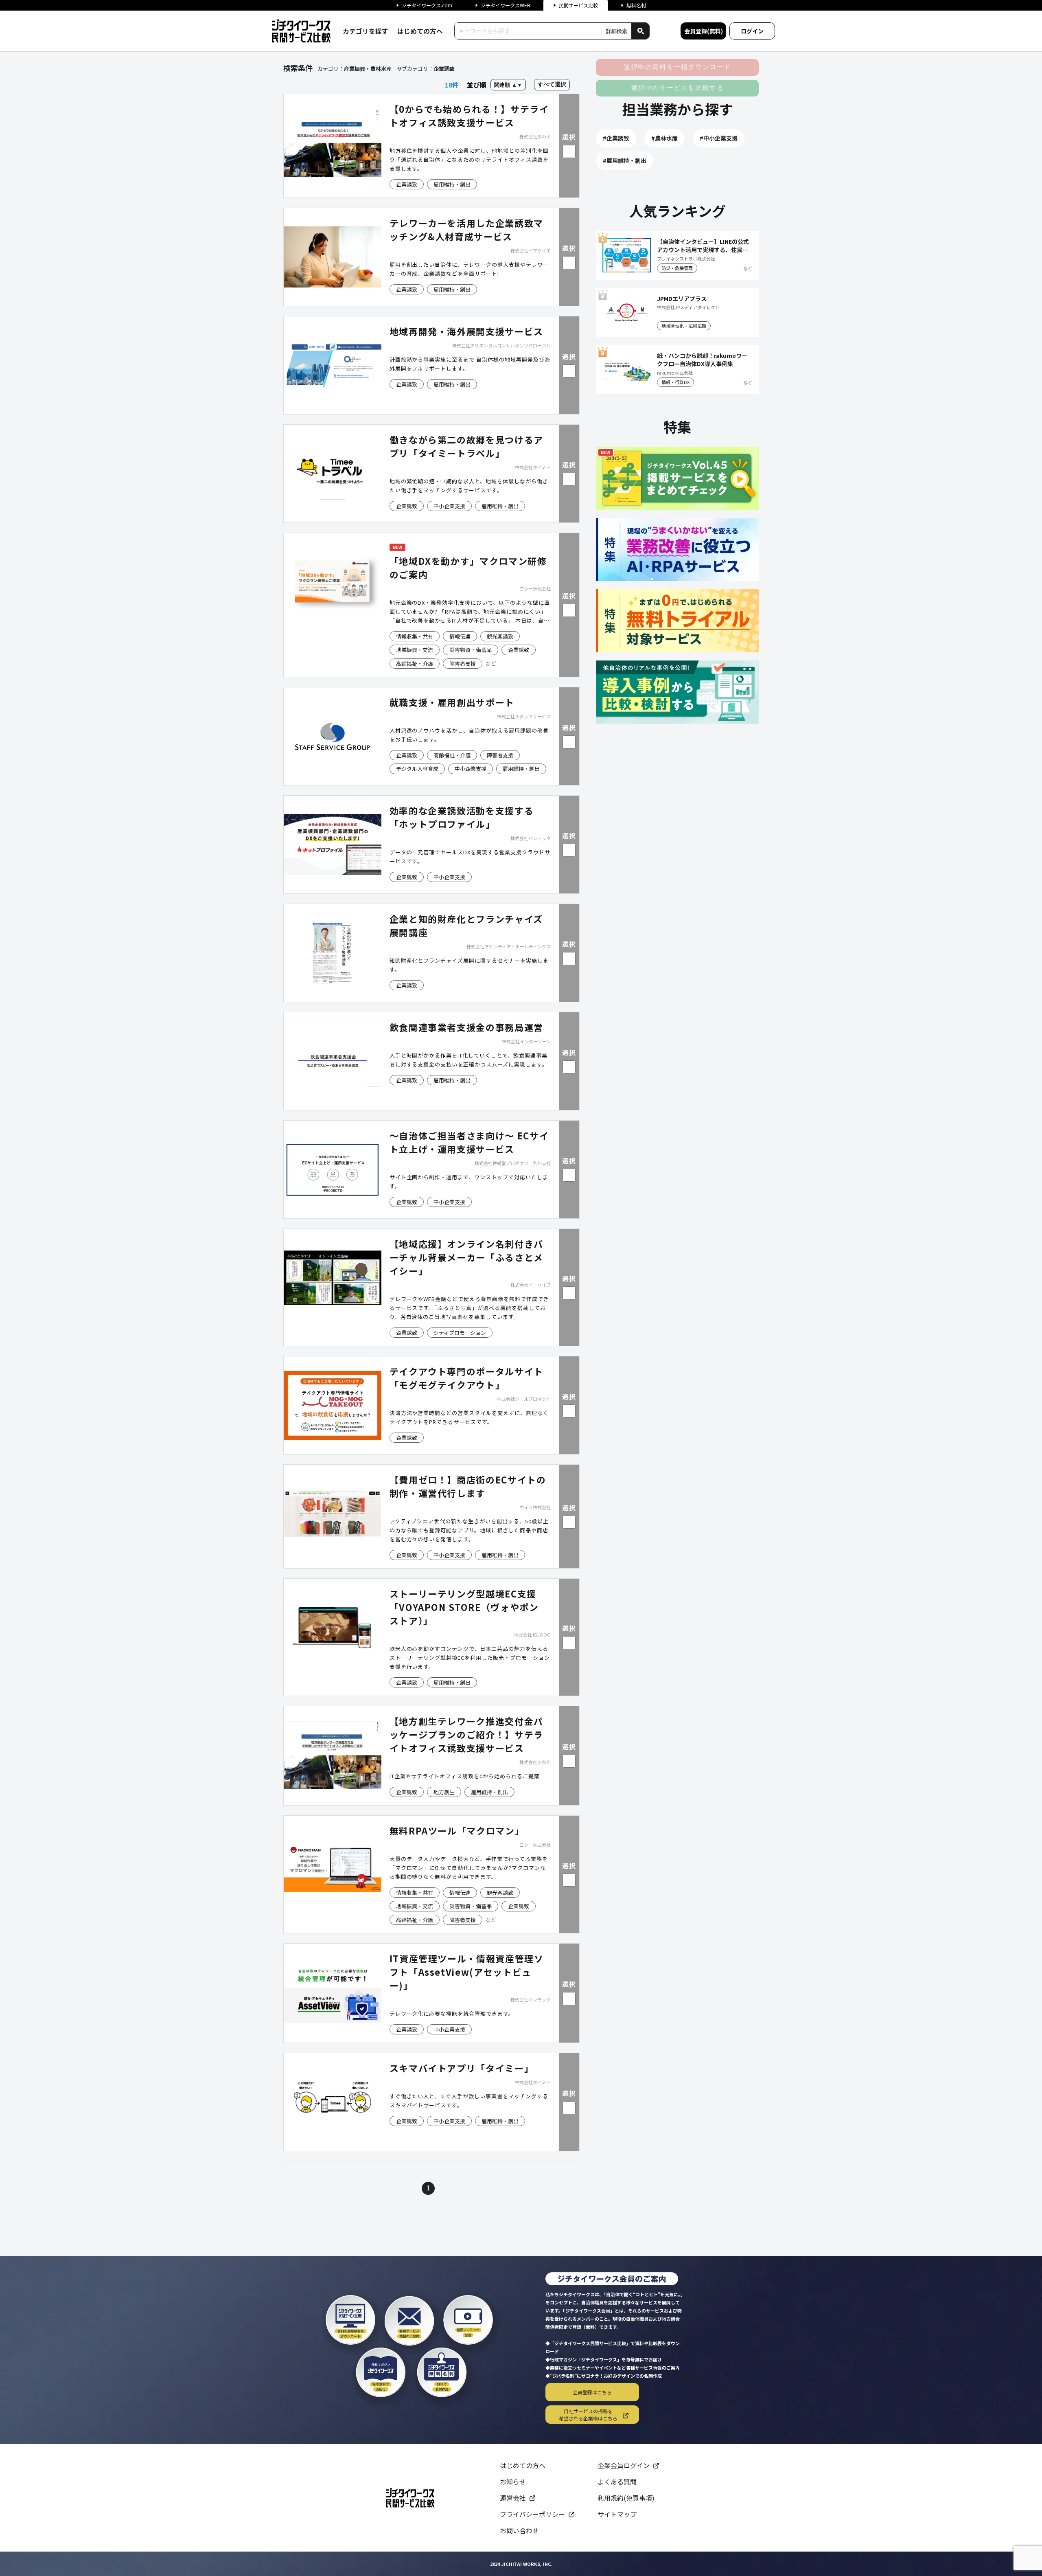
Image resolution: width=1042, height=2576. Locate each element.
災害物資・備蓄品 (471, 650)
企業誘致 (407, 184)
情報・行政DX (675, 382)
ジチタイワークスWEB (506, 5)
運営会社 (513, 2498)
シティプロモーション (460, 1333)
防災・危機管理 (677, 268)
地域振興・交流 (415, 650)
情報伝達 (460, 636)
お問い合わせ (519, 2530)
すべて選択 (552, 84)
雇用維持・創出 (452, 184)
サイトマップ (617, 2514)
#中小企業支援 (719, 138)
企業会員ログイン (624, 2465)
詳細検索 (617, 31)
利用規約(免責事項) (626, 2498)
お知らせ (513, 2482)
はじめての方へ (420, 31)
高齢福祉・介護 (415, 664)
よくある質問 (617, 2482)
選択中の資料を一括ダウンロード (677, 67)
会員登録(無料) (704, 31)
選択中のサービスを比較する (678, 88)
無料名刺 (636, 5)
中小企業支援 (449, 506)
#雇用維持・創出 (625, 160)
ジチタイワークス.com (427, 5)
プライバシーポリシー (532, 2514)
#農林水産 (664, 138)
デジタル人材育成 (417, 769)
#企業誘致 (616, 138)
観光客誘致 (500, 636)
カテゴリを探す (366, 31)
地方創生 (444, 1792)
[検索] (640, 31)
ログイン (752, 31)
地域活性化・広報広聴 (684, 326)
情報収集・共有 (415, 636)
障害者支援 (463, 664)
